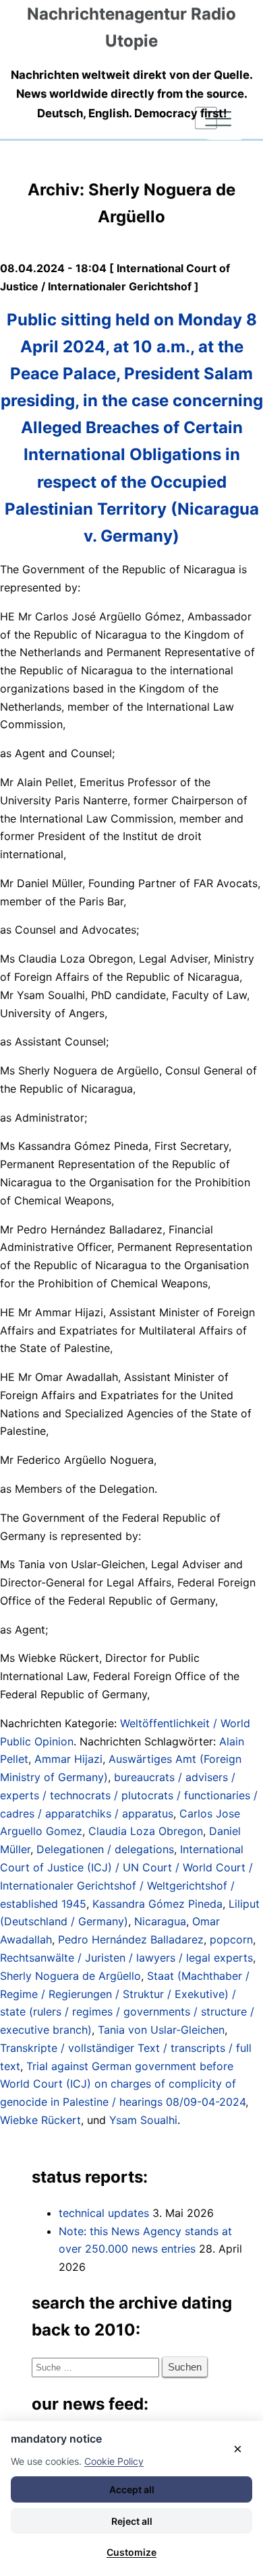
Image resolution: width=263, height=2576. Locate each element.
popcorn (231, 1939)
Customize (131, 2552)
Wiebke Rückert (40, 2120)
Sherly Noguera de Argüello (70, 1976)
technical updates (104, 2213)
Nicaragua (160, 1921)
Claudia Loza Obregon (146, 1831)
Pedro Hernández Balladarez (131, 1939)
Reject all (132, 2521)
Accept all (132, 2489)
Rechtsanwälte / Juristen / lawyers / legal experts (126, 1958)
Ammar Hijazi (68, 1759)
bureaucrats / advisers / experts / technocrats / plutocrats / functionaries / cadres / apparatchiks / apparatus (129, 1795)
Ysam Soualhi (143, 2120)
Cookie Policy (114, 2461)
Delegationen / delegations (105, 1849)
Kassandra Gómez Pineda (157, 1904)
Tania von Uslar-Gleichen (161, 2030)
